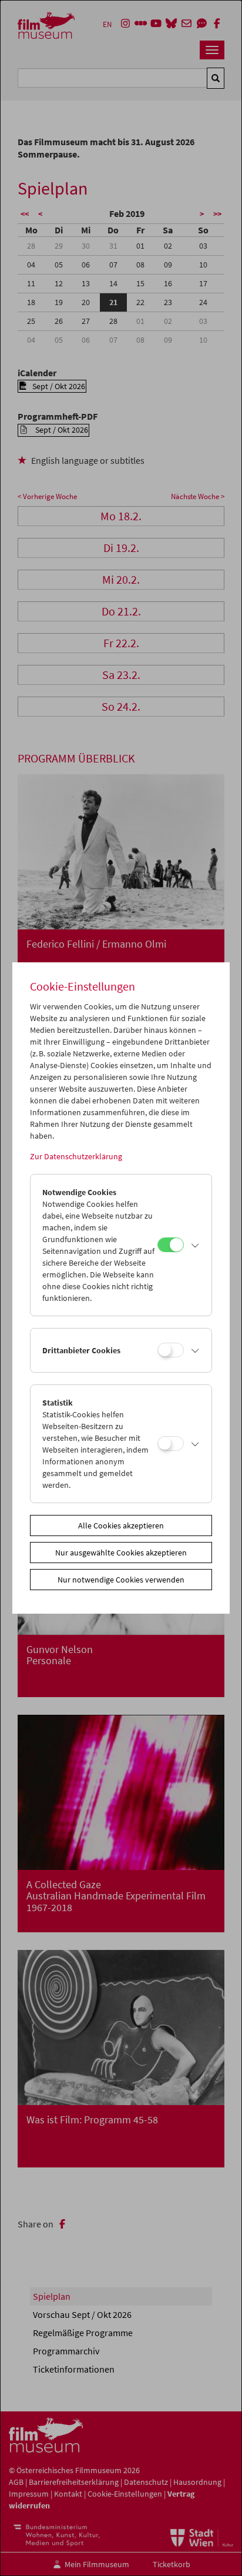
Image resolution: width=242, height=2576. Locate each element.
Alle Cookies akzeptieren (121, 1525)
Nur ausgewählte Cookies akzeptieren (121, 1553)
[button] (195, 1245)
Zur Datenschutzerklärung (76, 1156)
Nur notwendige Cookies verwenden (121, 1580)
